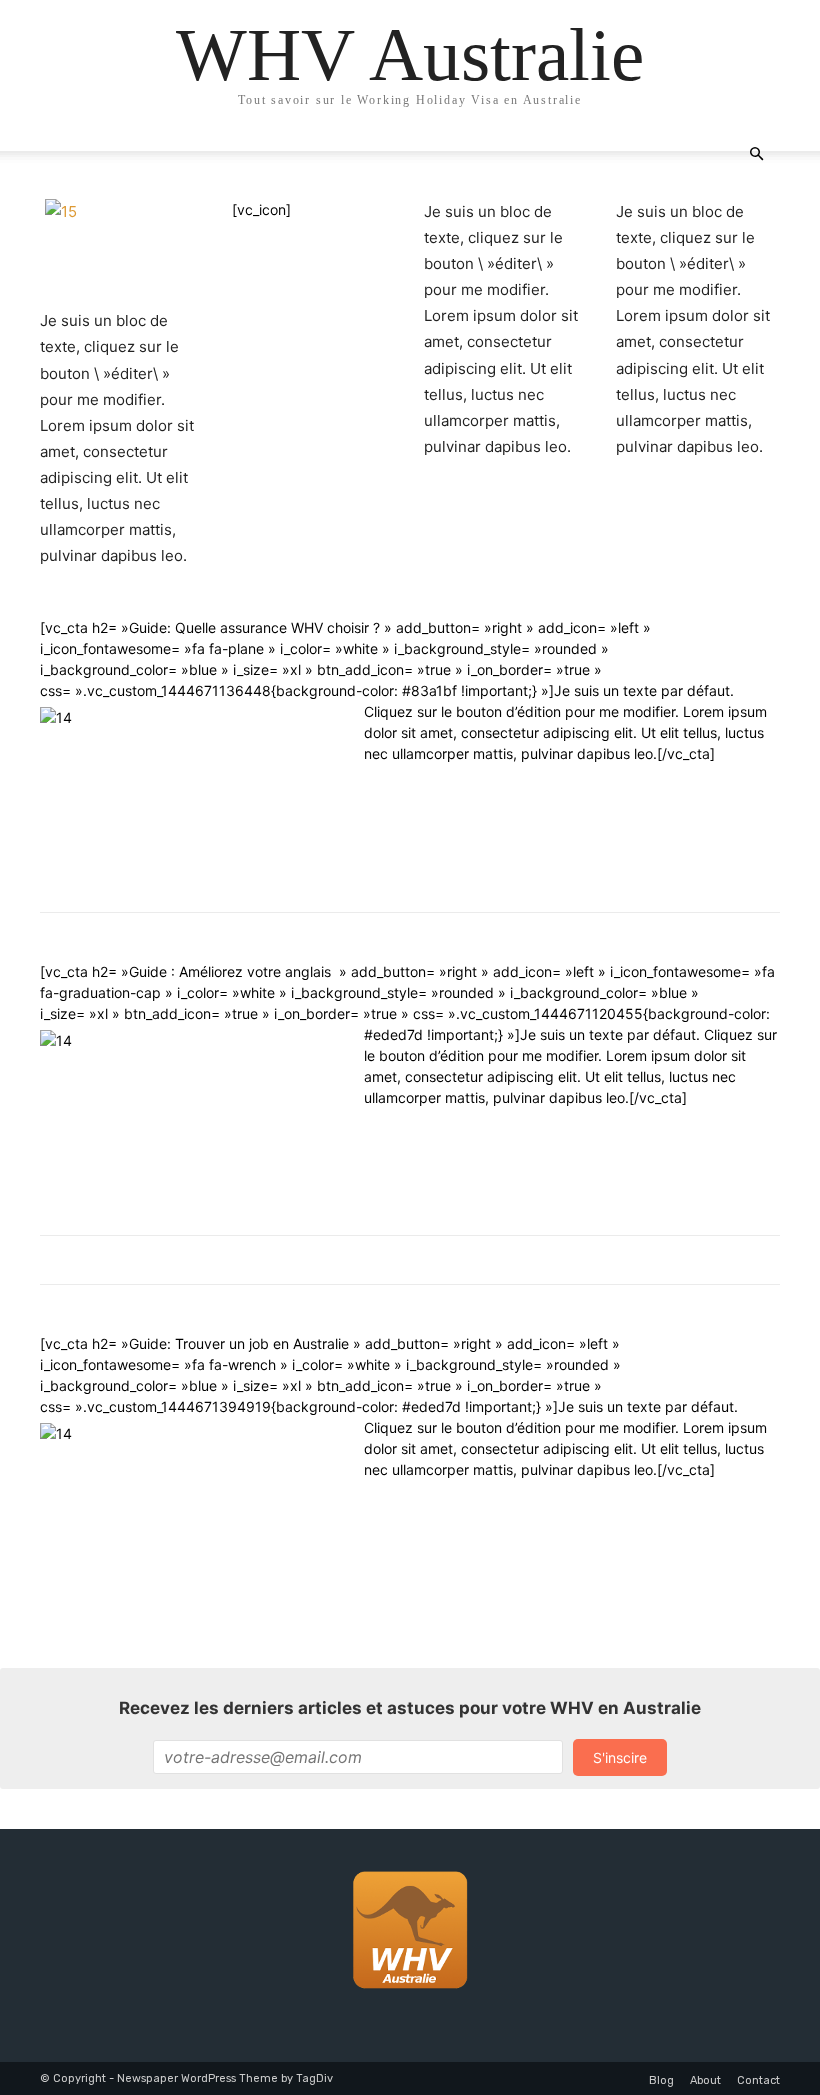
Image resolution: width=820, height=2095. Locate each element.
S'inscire (620, 1757)
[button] (756, 154)
